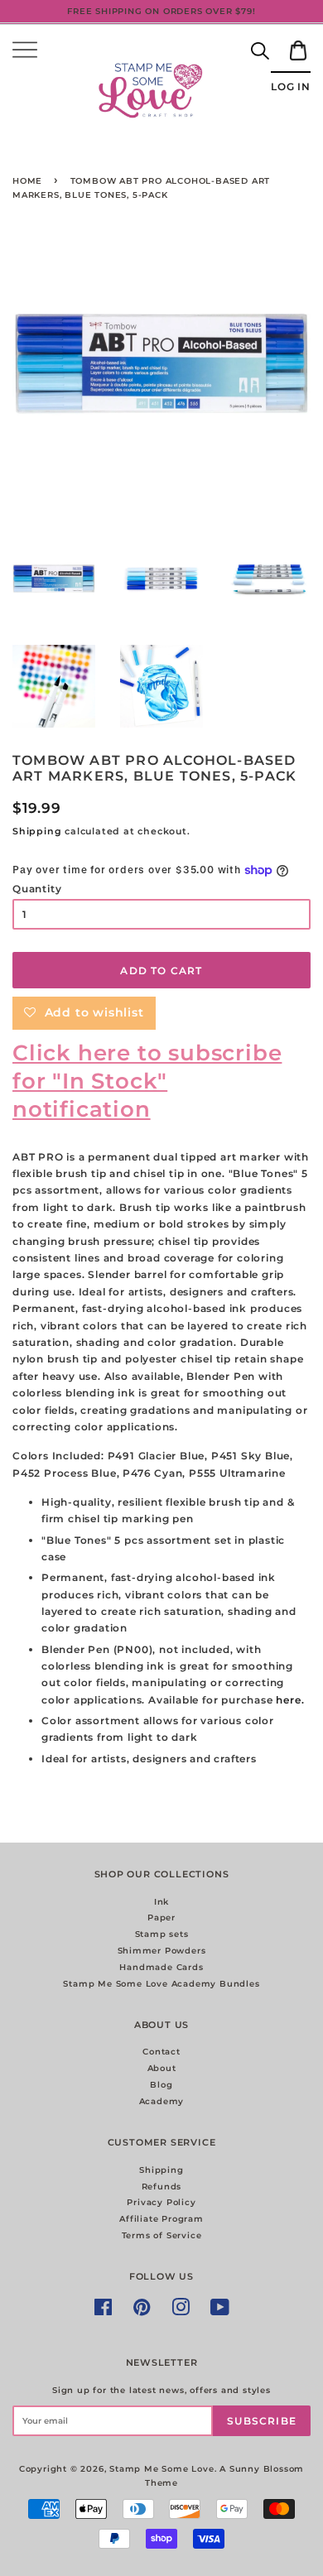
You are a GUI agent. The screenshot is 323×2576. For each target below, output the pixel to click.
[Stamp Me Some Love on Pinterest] (142, 2312)
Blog (161, 2085)
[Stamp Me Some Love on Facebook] (104, 2312)
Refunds (162, 2187)
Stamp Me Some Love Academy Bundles (161, 1984)
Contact (161, 2052)
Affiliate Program (161, 2219)
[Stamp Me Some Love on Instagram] (181, 2312)
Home (27, 181)
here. (290, 1700)
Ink (161, 1902)
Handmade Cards (161, 1967)
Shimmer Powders (162, 1951)
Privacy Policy (161, 2202)
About (162, 2068)
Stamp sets (162, 1934)
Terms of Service (162, 2235)
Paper (161, 1918)
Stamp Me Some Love (161, 2469)
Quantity (37, 889)
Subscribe (262, 2421)
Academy (162, 2101)
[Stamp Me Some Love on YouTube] (220, 2312)
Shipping (37, 831)
